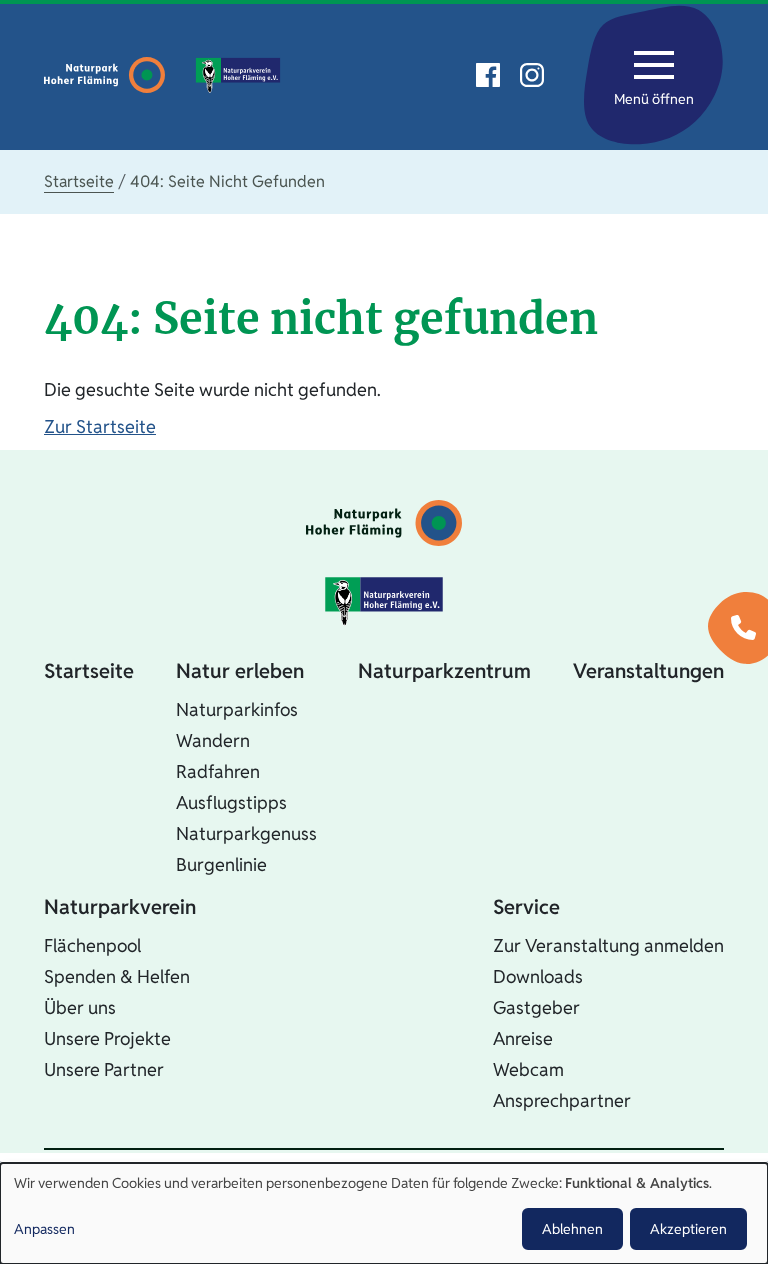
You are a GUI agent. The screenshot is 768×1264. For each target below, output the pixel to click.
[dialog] (384, 1213)
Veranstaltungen (648, 671)
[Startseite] (109, 75)
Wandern (213, 740)
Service (526, 907)
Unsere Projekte (107, 1038)
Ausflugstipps (231, 802)
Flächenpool (92, 945)
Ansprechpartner (562, 1100)
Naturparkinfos (237, 709)
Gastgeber (536, 1007)
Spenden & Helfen (117, 976)
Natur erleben (240, 671)
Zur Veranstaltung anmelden (608, 945)
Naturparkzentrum (444, 671)
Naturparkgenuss (246, 833)
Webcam (528, 1069)
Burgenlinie (221, 864)
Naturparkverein (120, 907)
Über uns (80, 1007)
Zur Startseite (100, 426)
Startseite (79, 181)
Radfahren (218, 771)
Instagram (532, 75)
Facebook (488, 75)
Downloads (538, 976)
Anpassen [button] (44, 1229)
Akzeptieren (688, 1229)
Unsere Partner (104, 1069)
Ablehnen (572, 1229)
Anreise (523, 1038)
